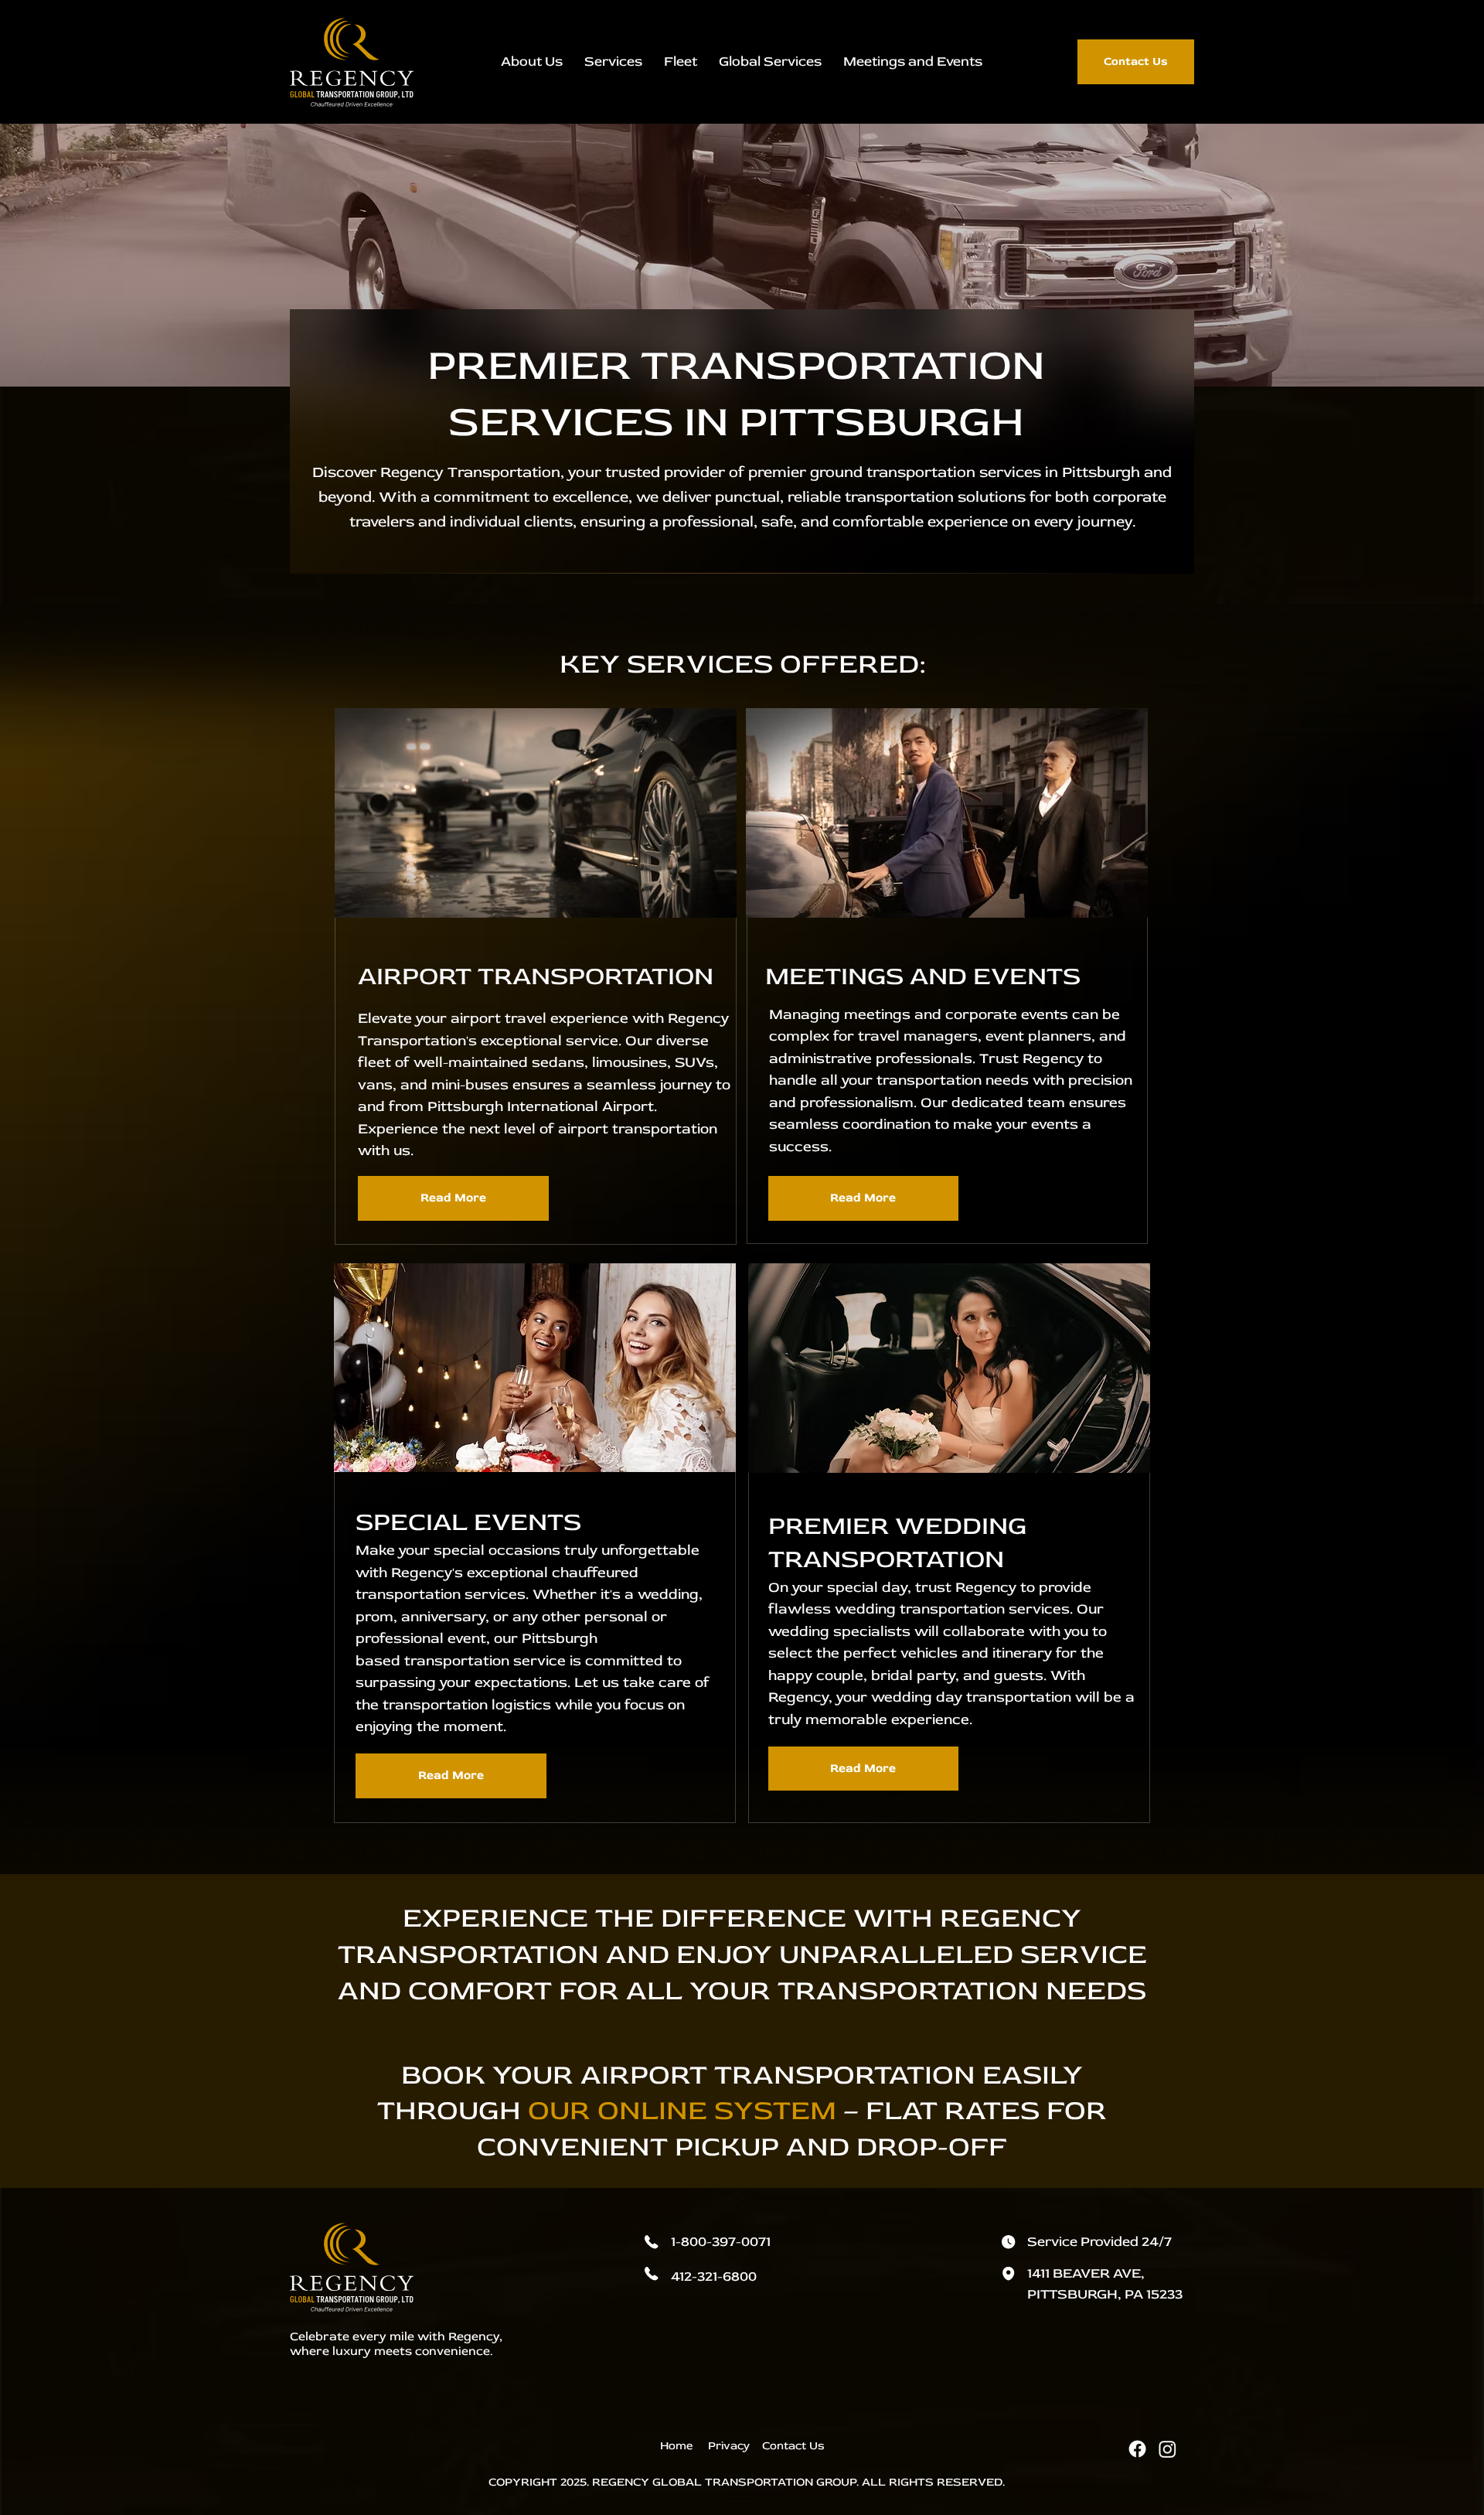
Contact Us (793, 2446)
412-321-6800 (714, 2276)
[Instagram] (1167, 2449)
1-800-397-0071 (721, 2242)
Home (678, 2446)
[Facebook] (1137, 2449)
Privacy (729, 2446)
